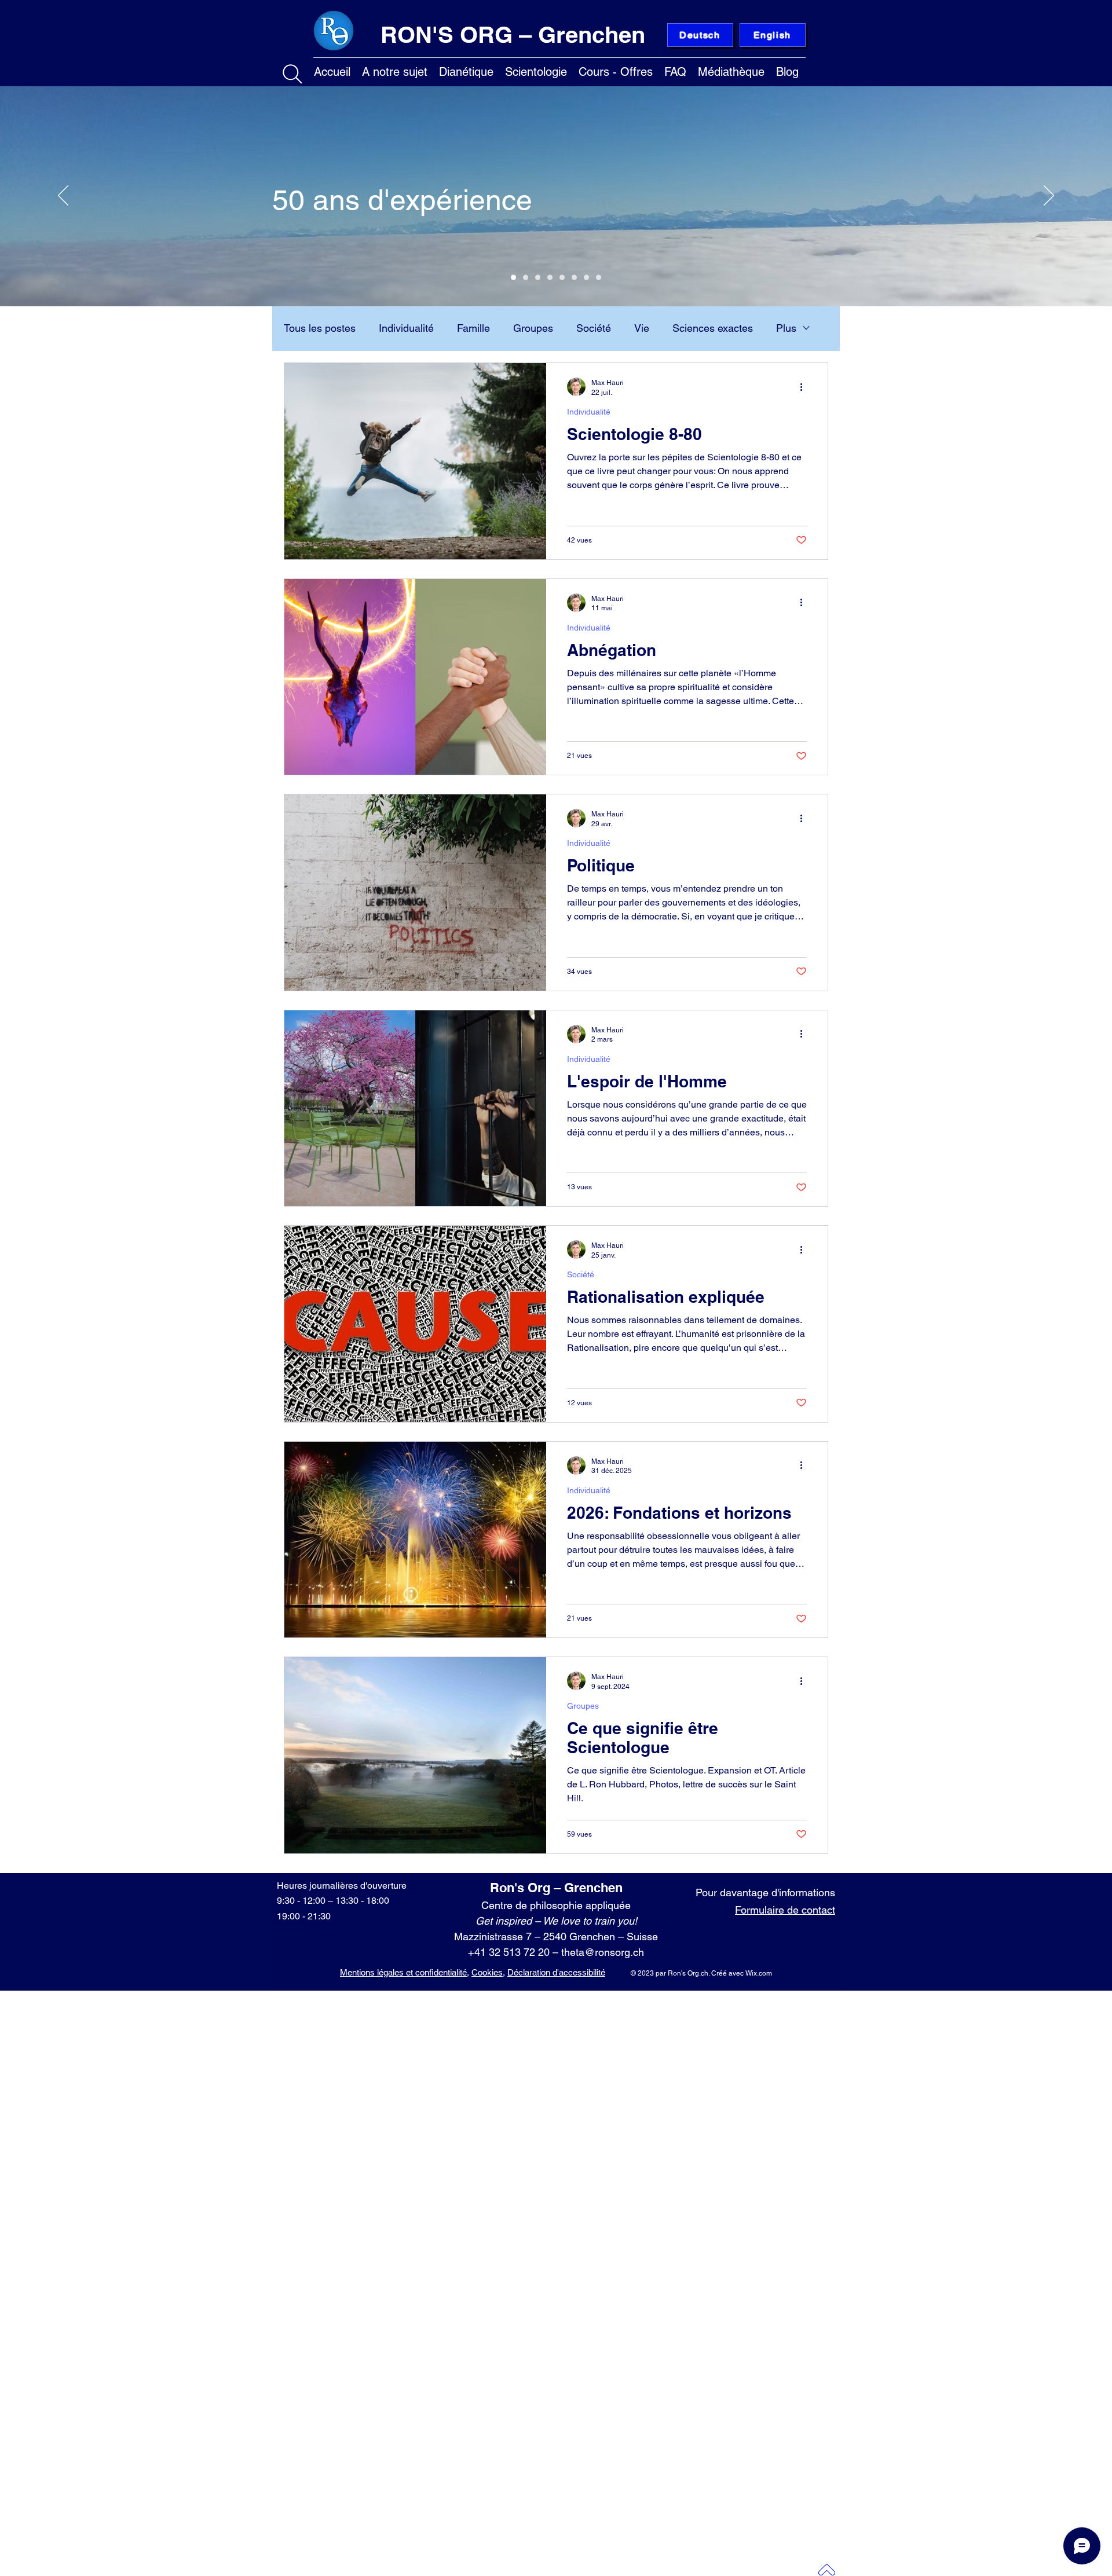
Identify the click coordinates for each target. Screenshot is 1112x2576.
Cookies (487, 1972)
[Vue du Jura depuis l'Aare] (538, 278)
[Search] (292, 74)
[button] (395, 70)
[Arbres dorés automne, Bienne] (562, 278)
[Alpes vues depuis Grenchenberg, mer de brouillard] (513, 278)
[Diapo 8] (599, 278)
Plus (786, 328)
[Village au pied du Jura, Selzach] (574, 278)
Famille (473, 328)
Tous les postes (320, 328)
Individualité (406, 328)
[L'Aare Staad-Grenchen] (526, 278)
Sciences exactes (713, 328)
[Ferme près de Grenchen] (550, 278)
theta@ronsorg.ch (603, 1952)
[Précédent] (63, 196)
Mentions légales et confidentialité (403, 1972)
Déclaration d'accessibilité (556, 1972)
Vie (642, 328)
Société (594, 328)
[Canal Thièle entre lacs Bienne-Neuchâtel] (586, 278)
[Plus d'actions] (805, 387)
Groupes (533, 328)
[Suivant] (1049, 196)
